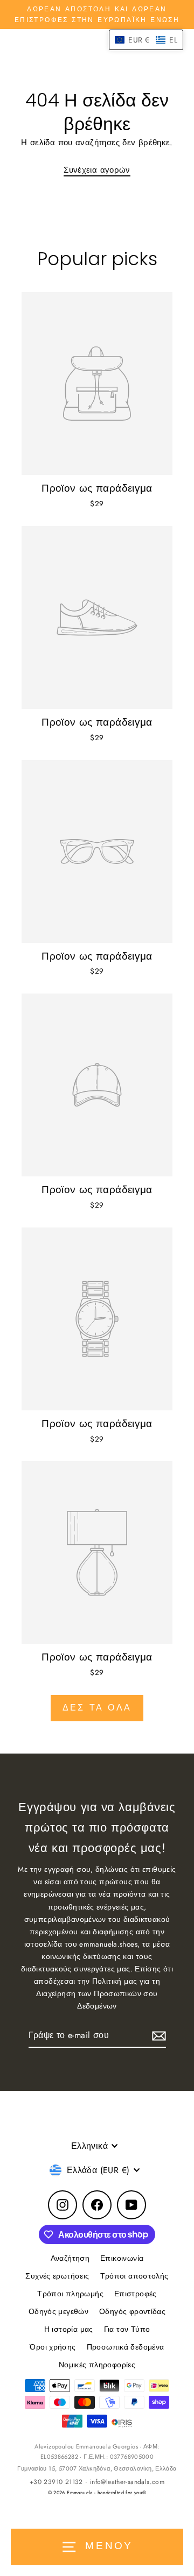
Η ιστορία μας (69, 2329)
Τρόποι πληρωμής (70, 2294)
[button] (146, 40)
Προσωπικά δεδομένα (126, 2347)
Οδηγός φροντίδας (132, 2311)
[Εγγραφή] (157, 2036)
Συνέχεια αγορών (97, 170)
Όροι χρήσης (53, 2347)
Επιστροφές (136, 2294)
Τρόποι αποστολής (134, 2276)
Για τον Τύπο (127, 2329)
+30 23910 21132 (56, 2482)
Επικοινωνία (122, 2258)
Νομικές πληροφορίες (97, 2365)
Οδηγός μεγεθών (58, 2311)
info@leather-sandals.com (127, 2482)
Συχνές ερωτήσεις (57, 2276)
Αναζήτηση (70, 2258)
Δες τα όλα (97, 1708)
